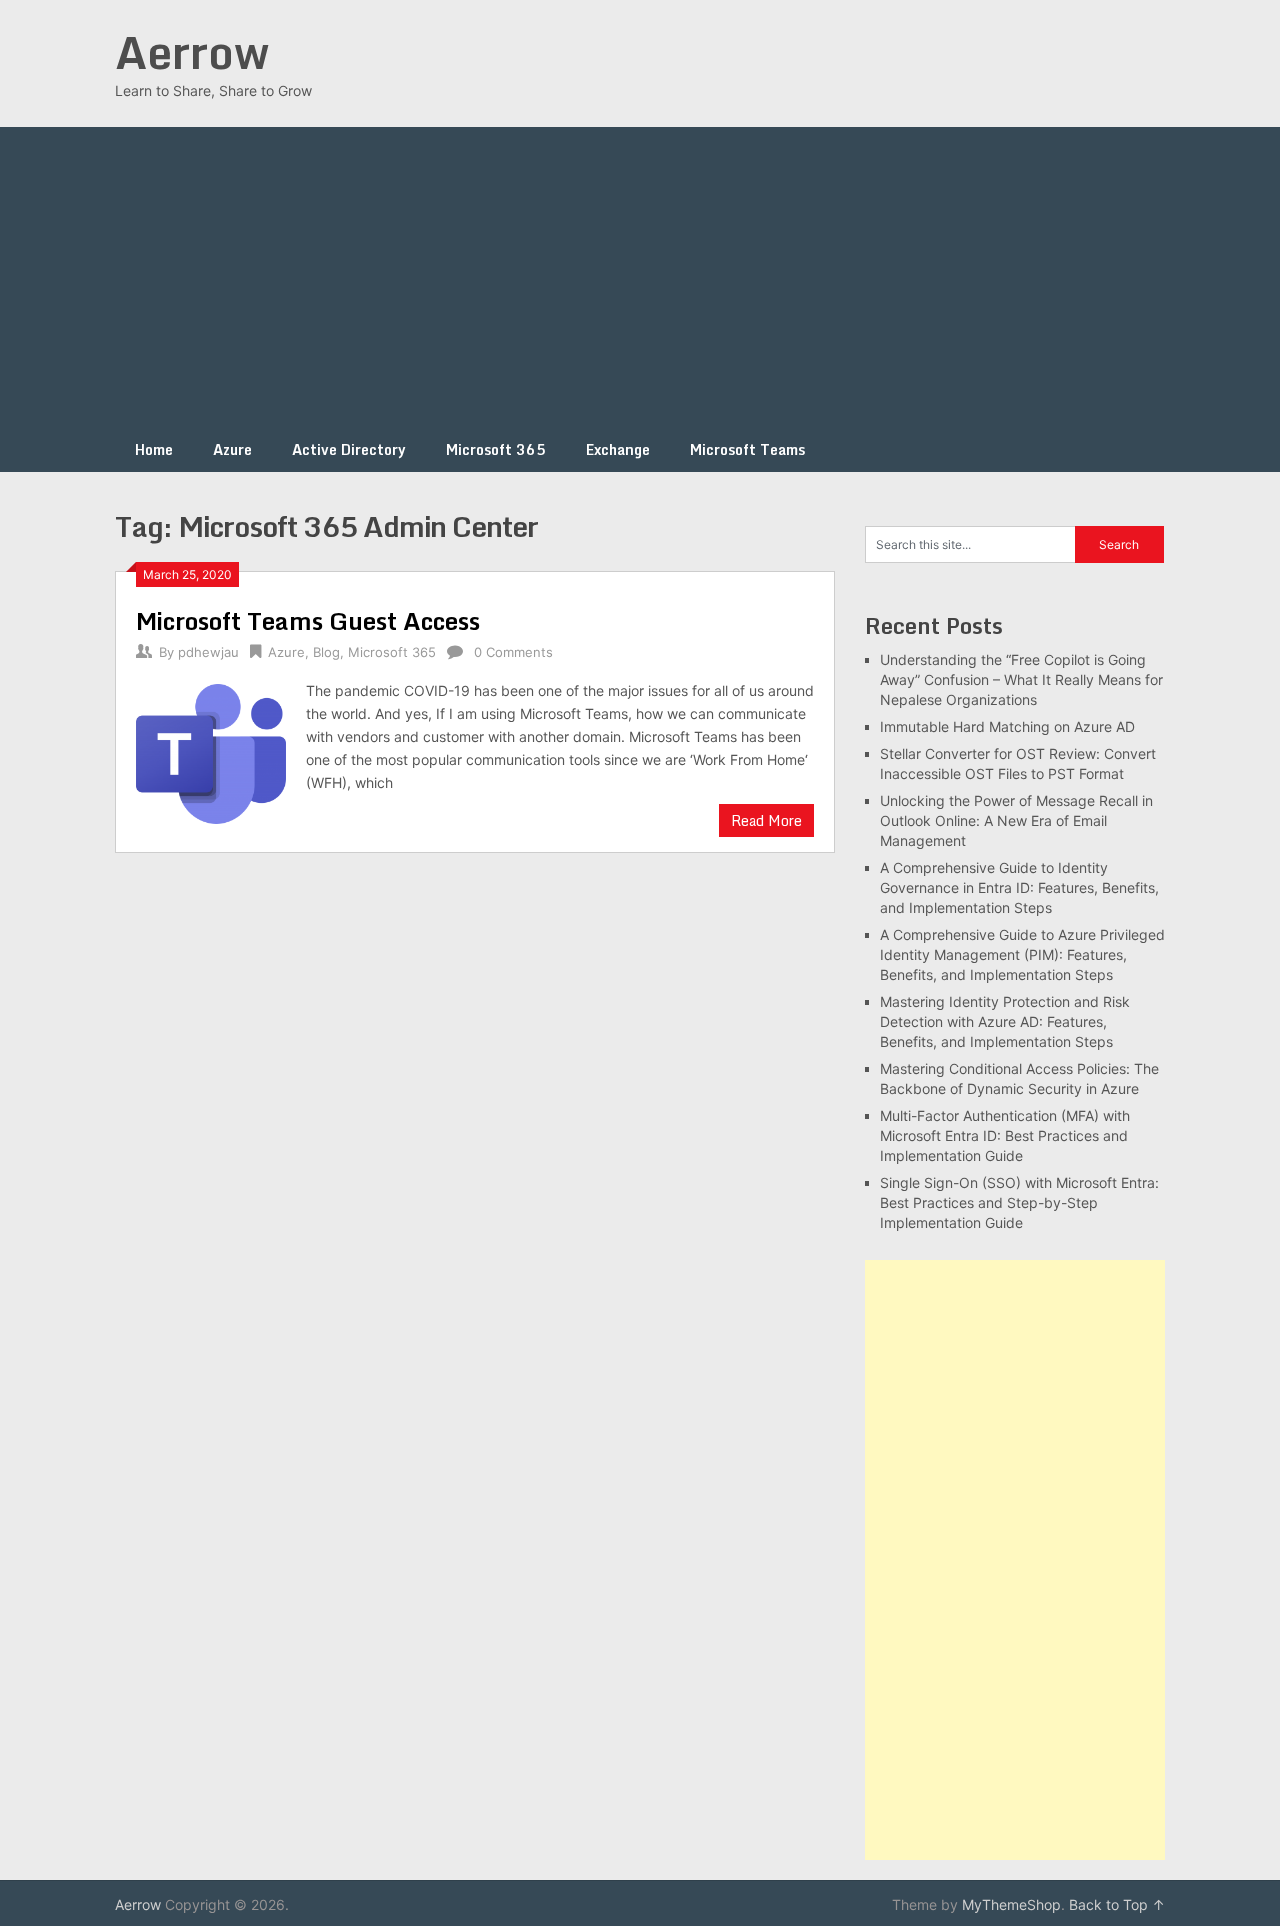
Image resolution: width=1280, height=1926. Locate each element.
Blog (326, 652)
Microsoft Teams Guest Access (308, 620)
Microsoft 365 (496, 449)
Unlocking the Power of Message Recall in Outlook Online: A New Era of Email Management (1016, 820)
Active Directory (349, 449)
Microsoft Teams (747, 449)
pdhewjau (208, 652)
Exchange (618, 449)
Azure (232, 449)
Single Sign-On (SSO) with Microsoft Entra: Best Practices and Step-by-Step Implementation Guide (1019, 1202)
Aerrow (192, 52)
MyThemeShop (1011, 1904)
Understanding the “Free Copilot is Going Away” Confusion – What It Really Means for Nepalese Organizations (1021, 679)
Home (154, 449)
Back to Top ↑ (1117, 1904)
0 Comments (513, 652)
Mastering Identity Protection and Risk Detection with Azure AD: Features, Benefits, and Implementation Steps (1005, 1021)
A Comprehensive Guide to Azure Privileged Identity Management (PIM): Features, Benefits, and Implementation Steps (1022, 954)
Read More (766, 820)
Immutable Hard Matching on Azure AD (1007, 726)
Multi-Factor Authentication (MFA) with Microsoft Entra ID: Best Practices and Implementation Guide (1005, 1135)
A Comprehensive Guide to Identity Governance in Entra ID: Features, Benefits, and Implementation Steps (1019, 887)
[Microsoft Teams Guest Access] (211, 751)
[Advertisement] (640, 277)
